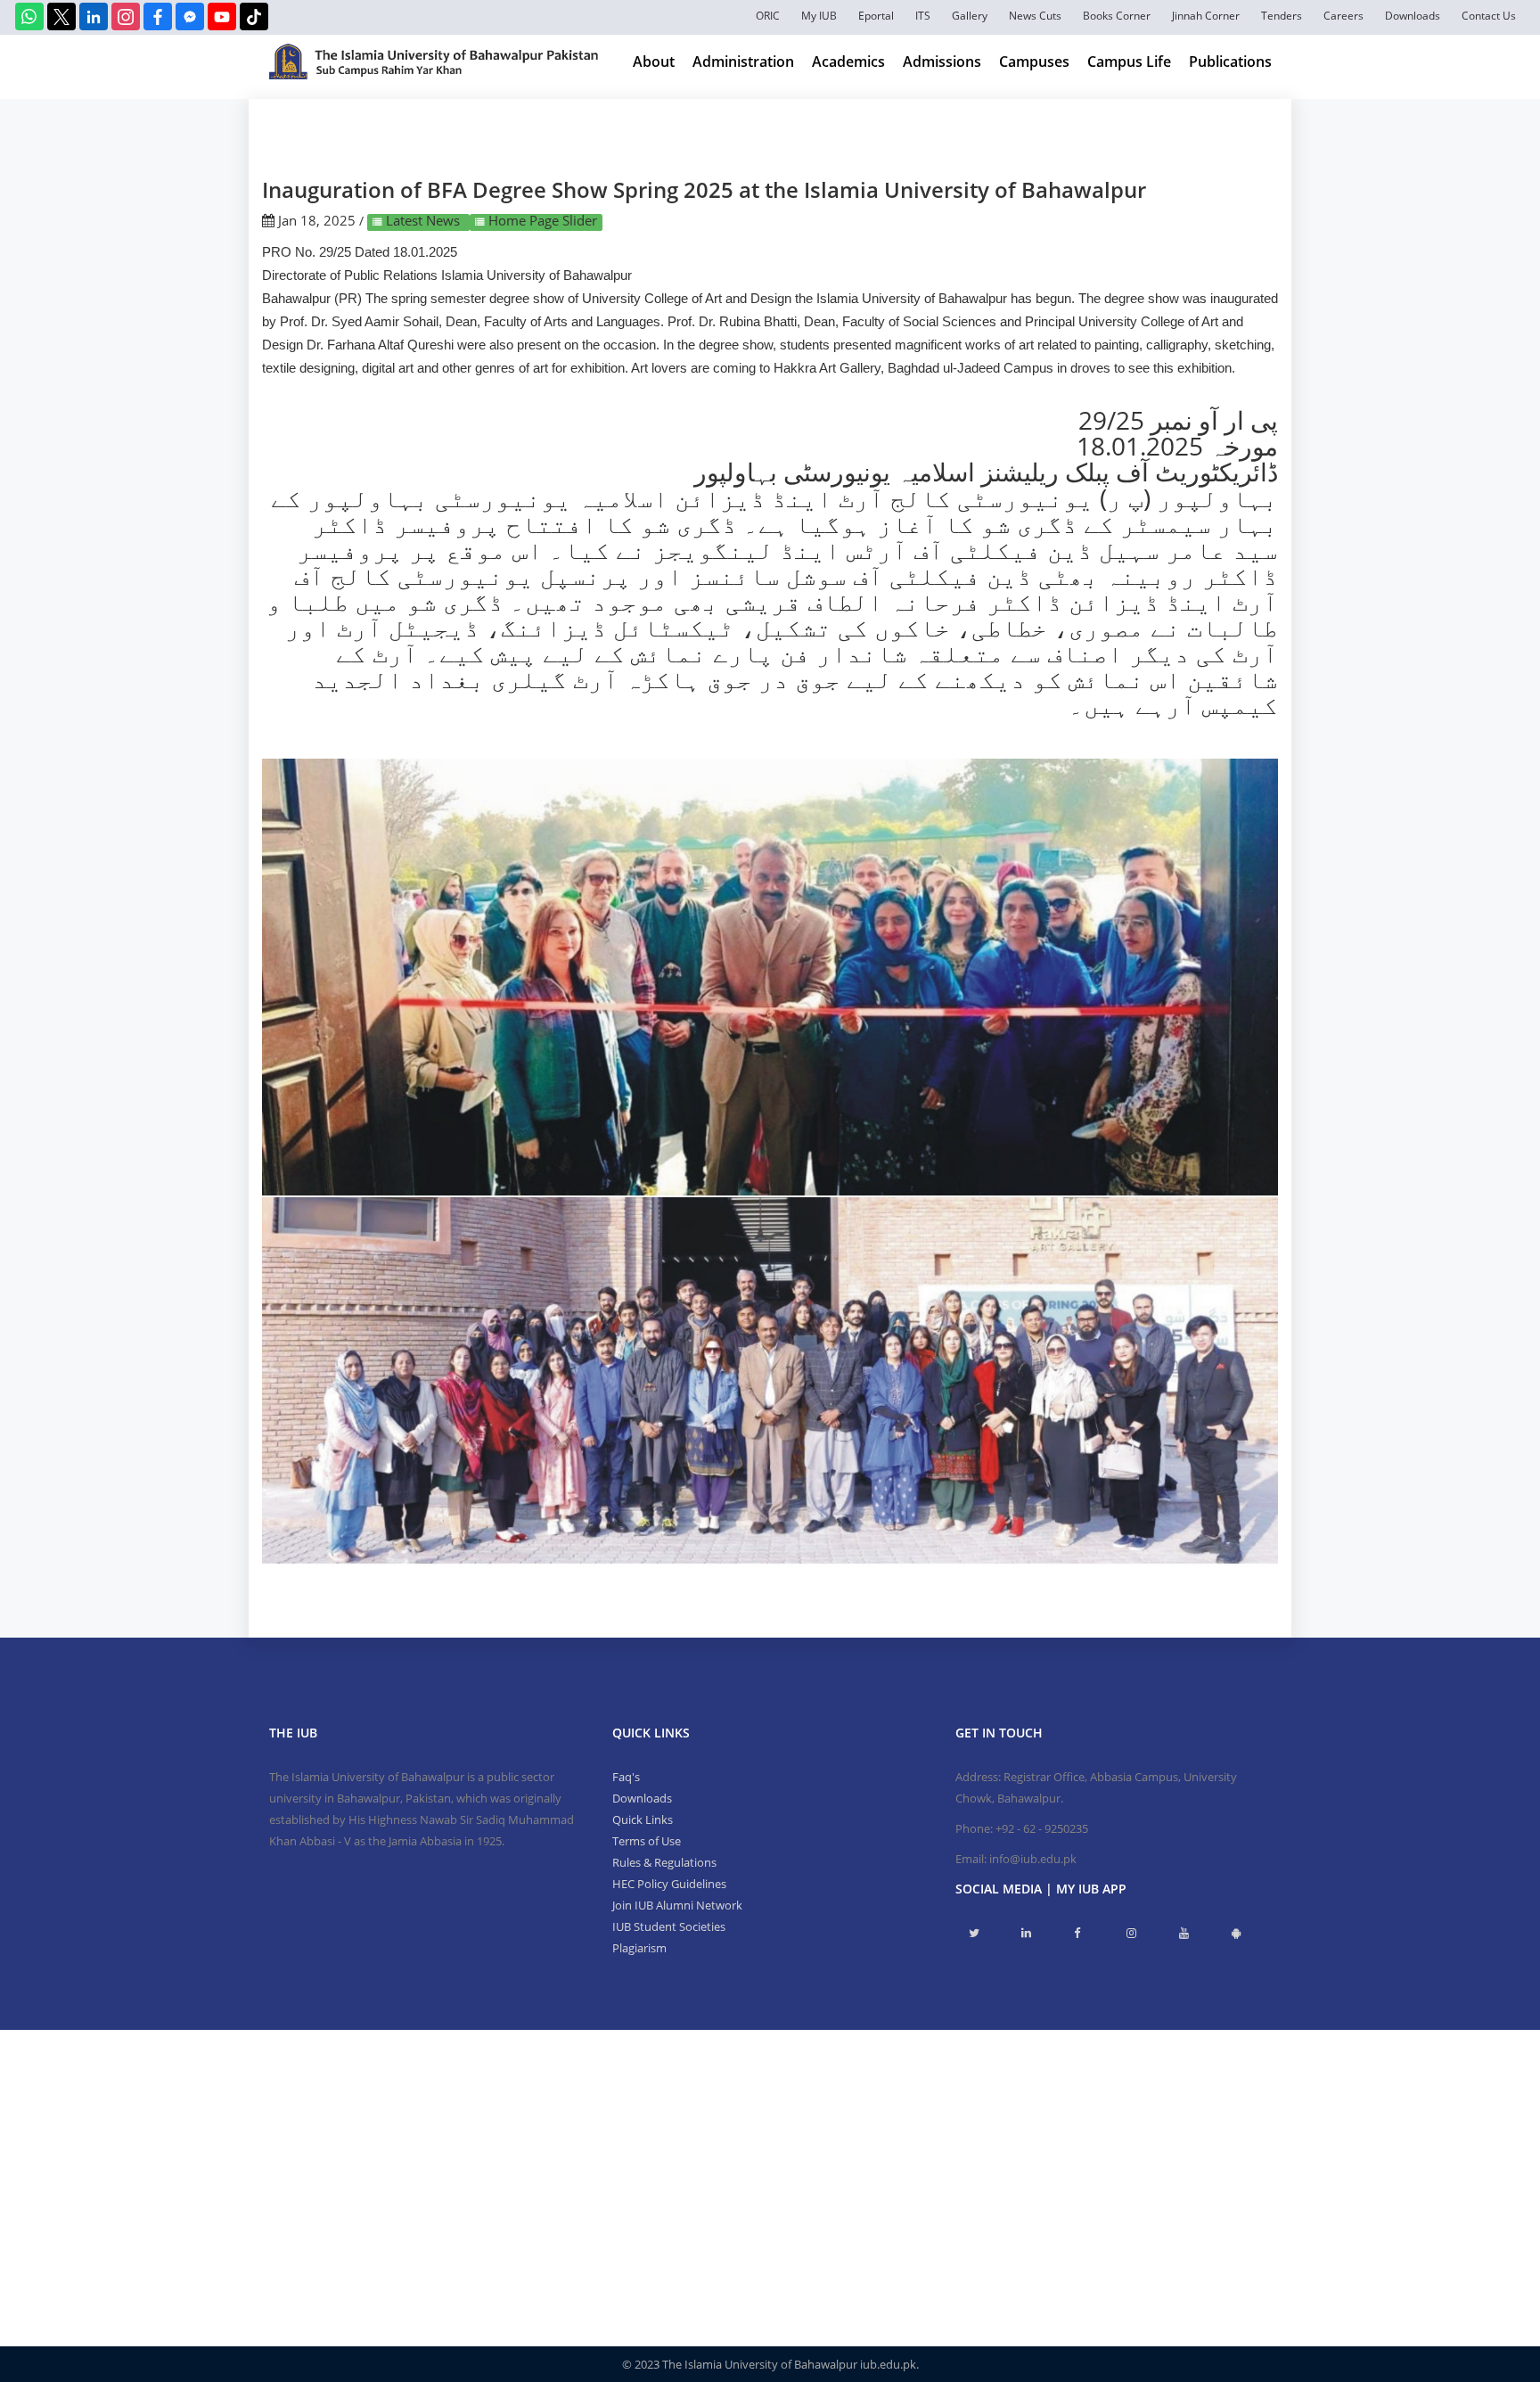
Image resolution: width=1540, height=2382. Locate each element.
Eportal (876, 16)
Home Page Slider (541, 220)
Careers (1343, 16)
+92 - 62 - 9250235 (1042, 1828)
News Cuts (1035, 16)
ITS (923, 16)
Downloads (1413, 16)
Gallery (970, 16)
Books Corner (1117, 16)
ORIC (768, 16)
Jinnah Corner (1206, 16)
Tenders (1282, 16)
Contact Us (1489, 16)
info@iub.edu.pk (1033, 1859)
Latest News (423, 220)
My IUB (819, 16)
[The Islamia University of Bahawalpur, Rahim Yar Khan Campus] (434, 62)
